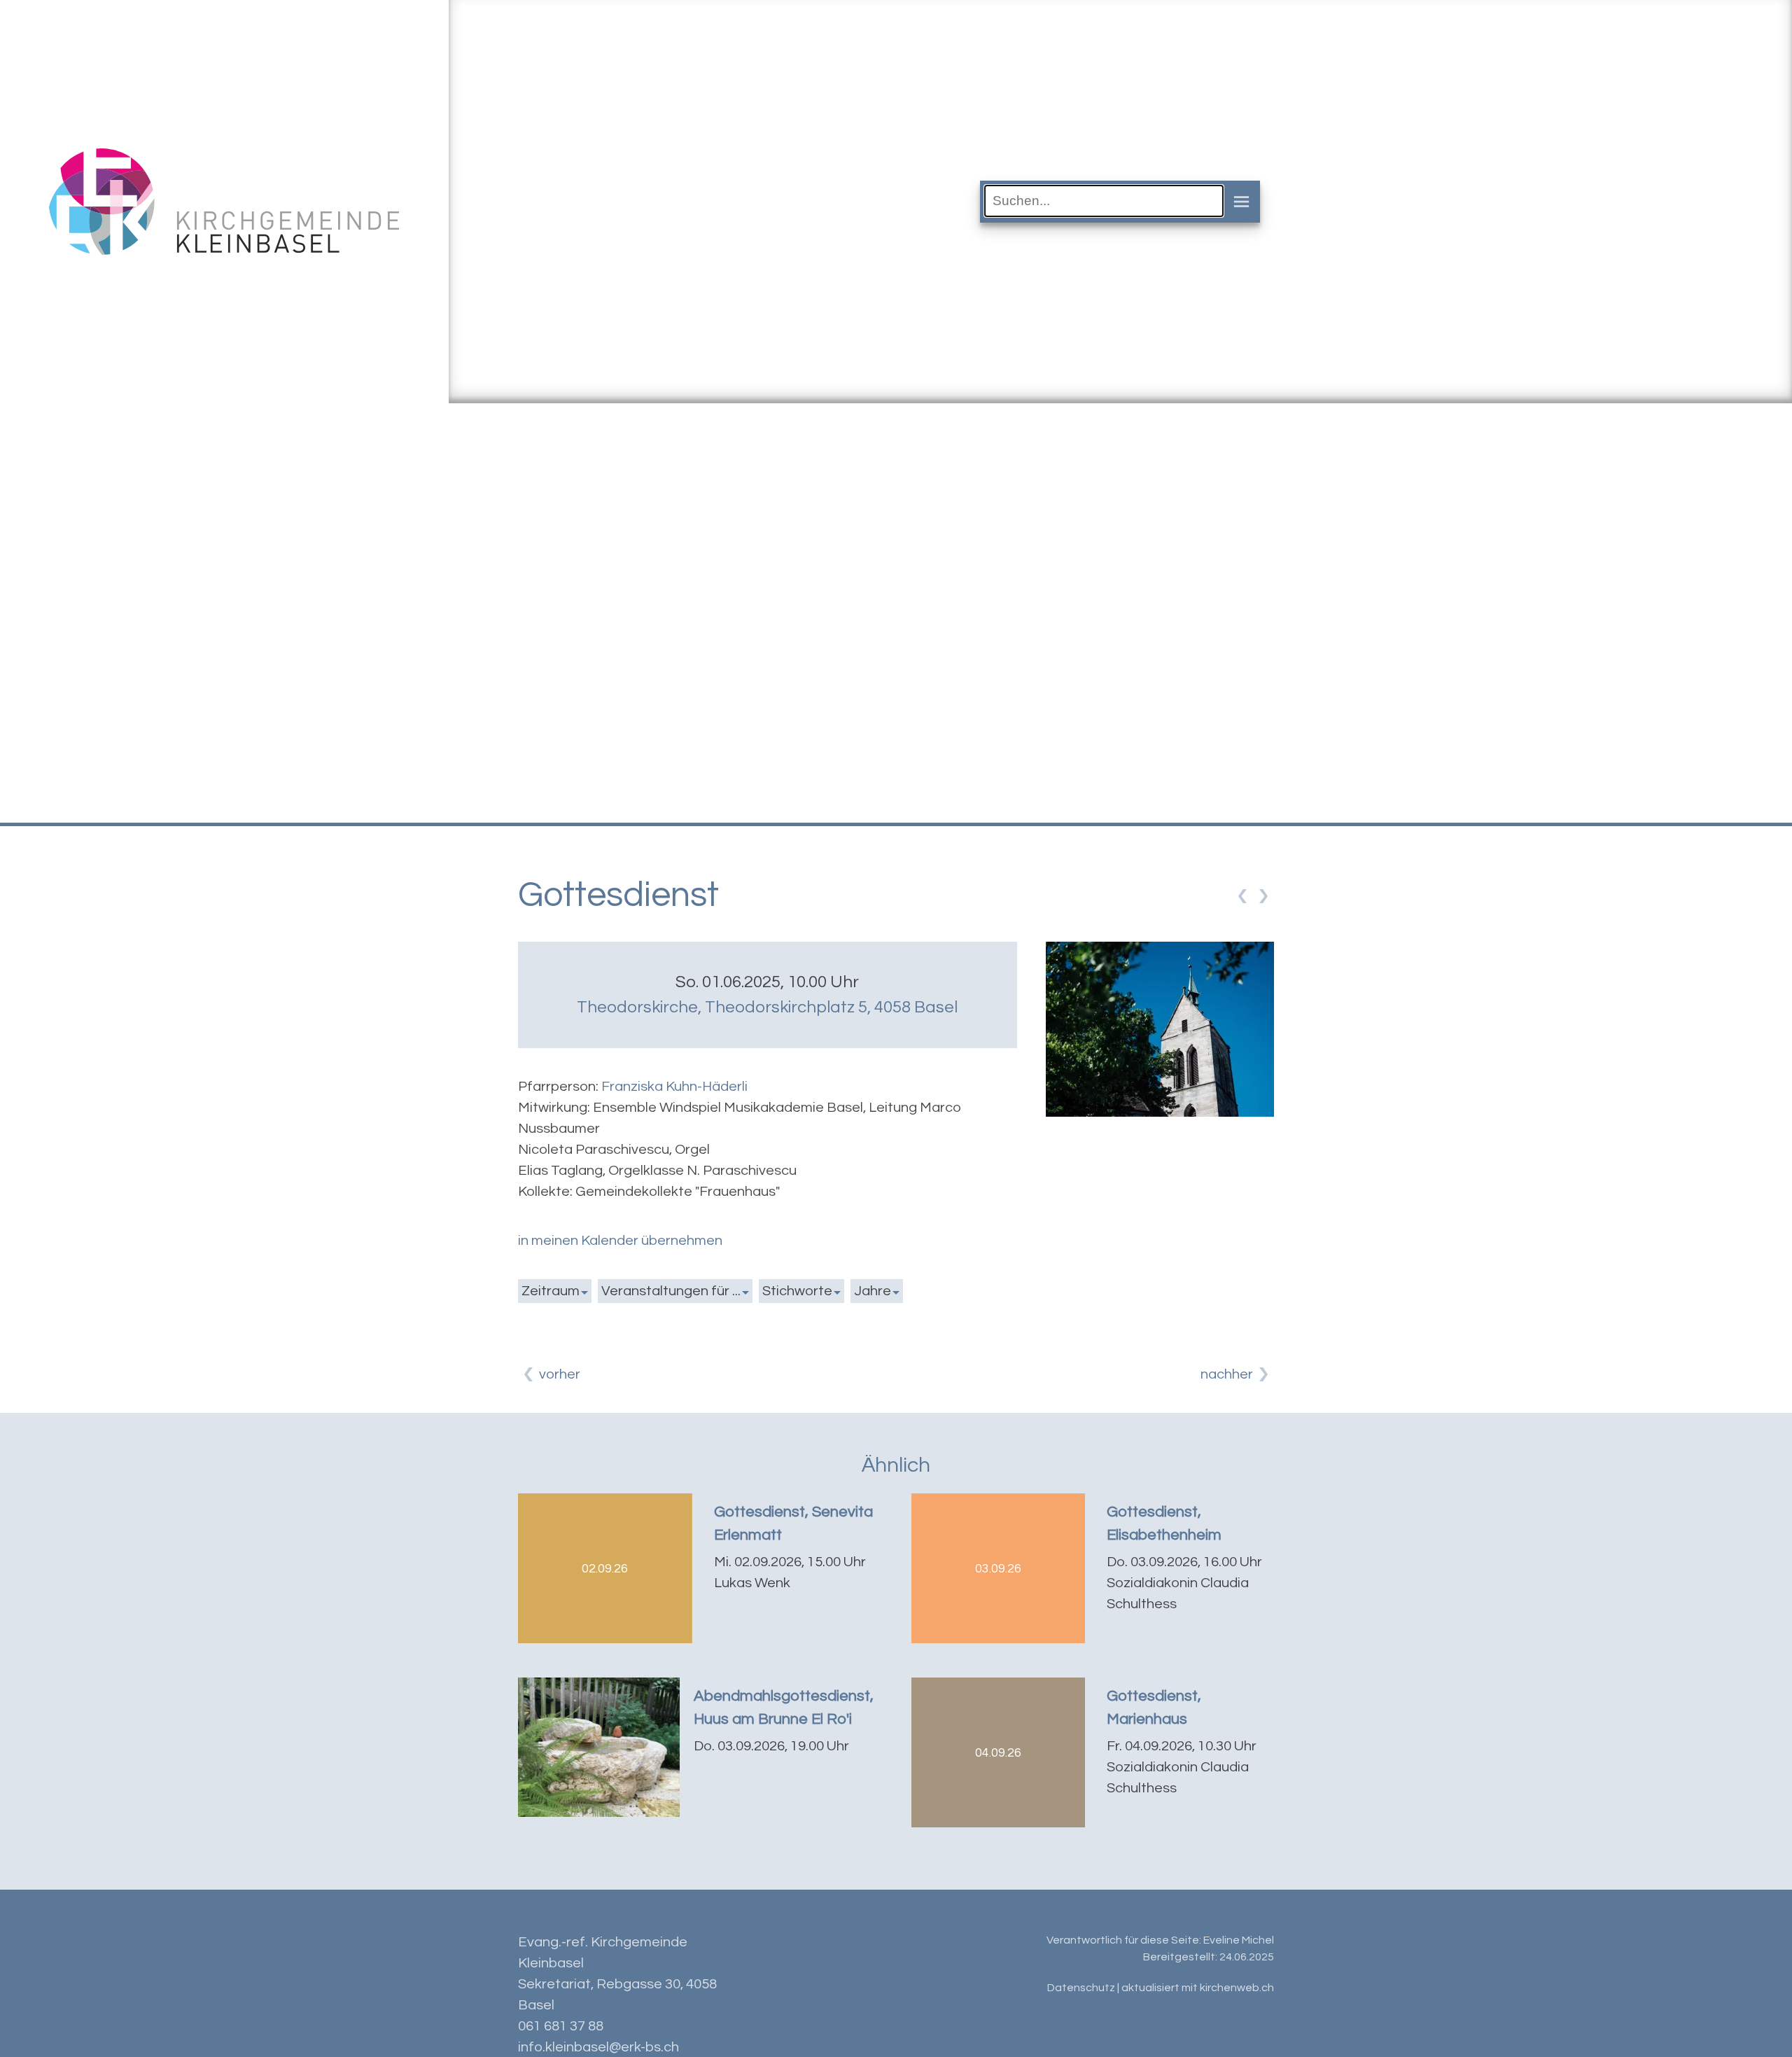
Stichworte (797, 1291)
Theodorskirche (767, 1007)
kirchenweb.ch (1237, 1988)
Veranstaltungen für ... (671, 1291)
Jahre (873, 1291)
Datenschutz (1081, 1988)
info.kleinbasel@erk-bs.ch (598, 2047)
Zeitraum (551, 1291)
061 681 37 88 (561, 2026)
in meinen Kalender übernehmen (620, 1241)
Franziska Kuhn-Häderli (674, 1087)
